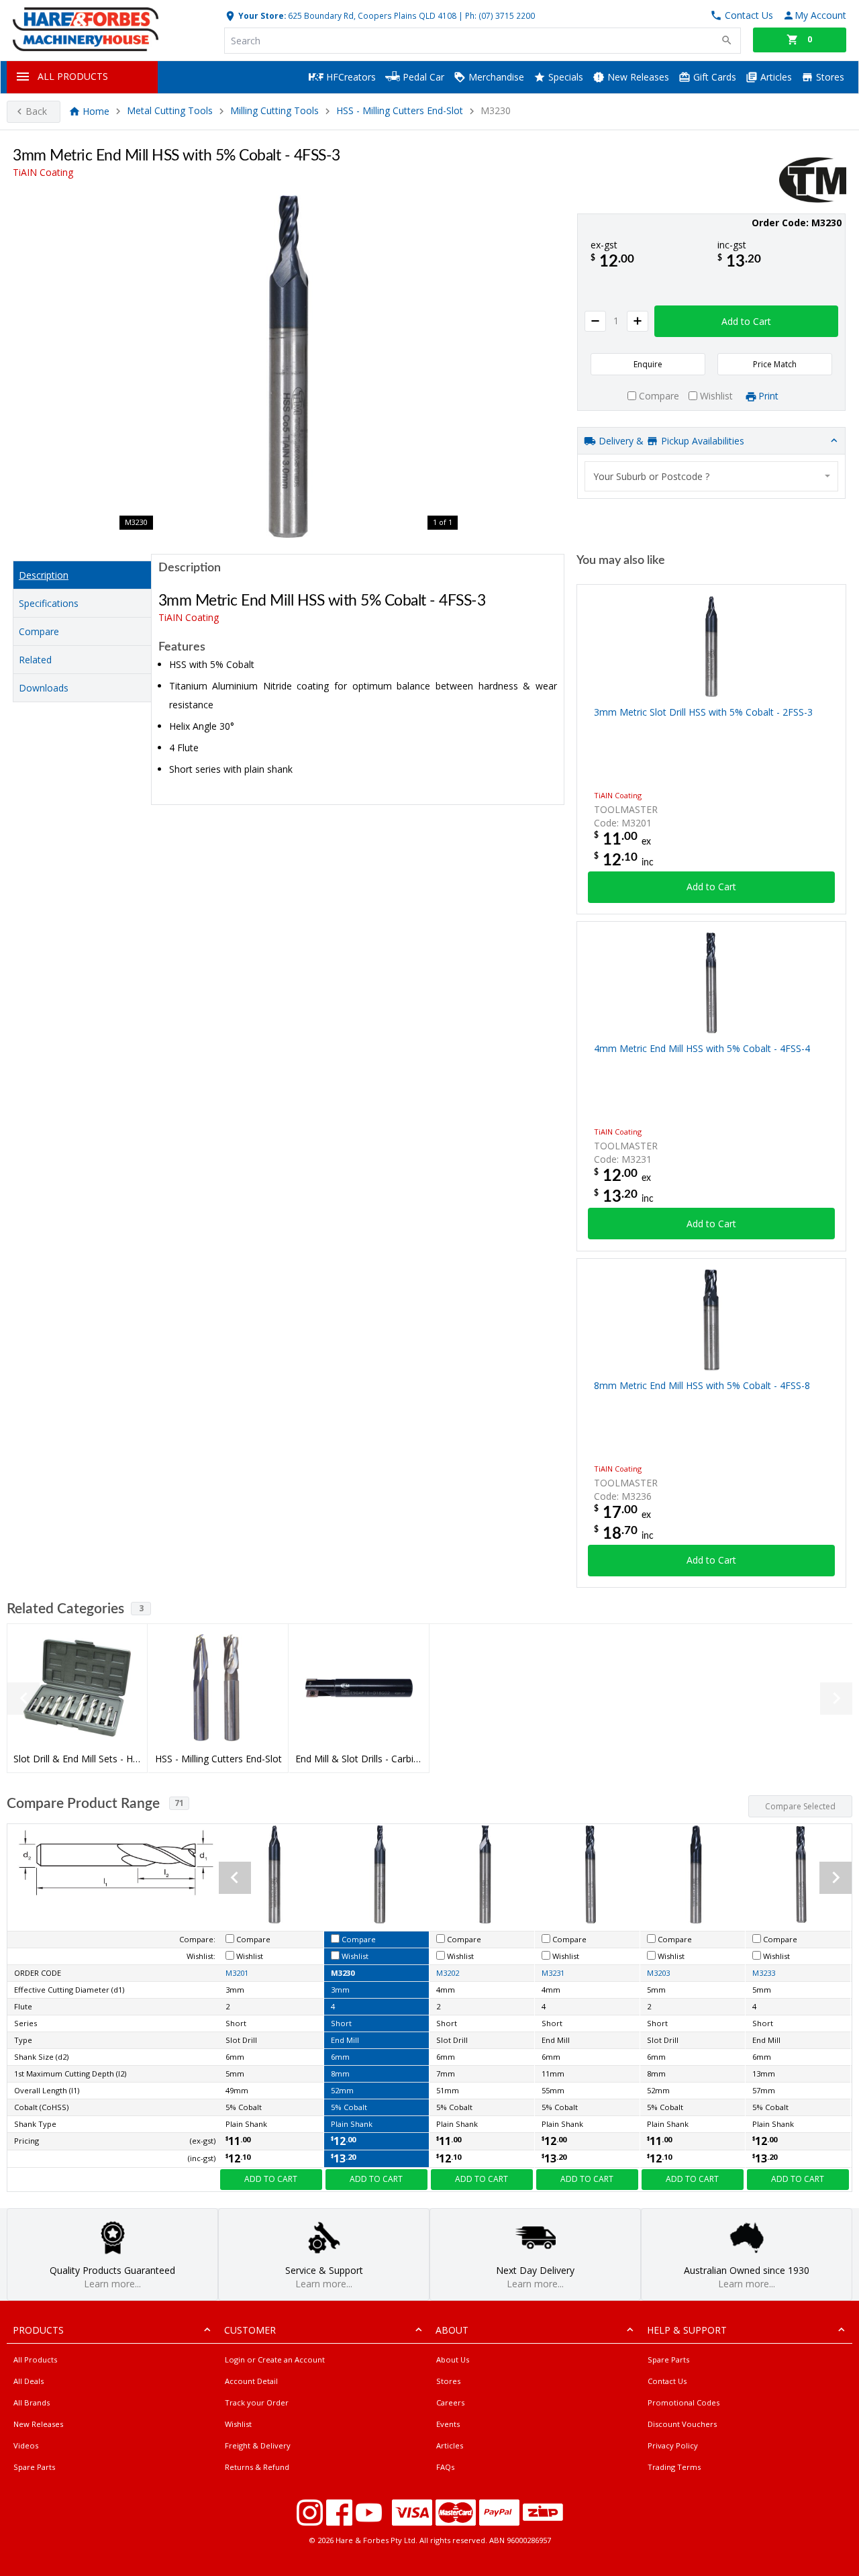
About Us (453, 2359)
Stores (829, 77)
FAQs (445, 2467)
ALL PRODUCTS (73, 76)
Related (35, 660)
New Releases (637, 77)
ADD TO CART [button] (271, 2179)
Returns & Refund (257, 2467)
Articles (775, 77)
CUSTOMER (250, 2330)
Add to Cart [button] (746, 321)
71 (179, 1803)
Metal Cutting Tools (170, 111)
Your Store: (261, 15)
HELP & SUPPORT (687, 2330)
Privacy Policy (673, 2445)
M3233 (764, 1973)
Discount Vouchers (682, 2424)
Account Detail (251, 2381)
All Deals (29, 2381)
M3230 (343, 1973)
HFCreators (350, 77)
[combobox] (711, 476)
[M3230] (289, 367)
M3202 (448, 1973)
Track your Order (257, 2402)
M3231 (553, 1973)
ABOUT (452, 2330)
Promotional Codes (684, 2402)
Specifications (49, 603)
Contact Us (667, 2381)
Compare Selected (800, 1806)
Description (44, 575)
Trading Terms (674, 2467)
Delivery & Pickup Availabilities (670, 441)
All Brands (32, 2402)
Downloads (44, 688)
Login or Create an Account (275, 2359)
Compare (39, 631)
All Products (35, 2359)
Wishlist (238, 2424)
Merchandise (495, 77)
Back (36, 111)
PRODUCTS (38, 2330)
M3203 (658, 1973)
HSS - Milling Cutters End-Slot (400, 111)
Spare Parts (34, 2467)
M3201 (237, 1973)
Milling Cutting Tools (274, 111)
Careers (450, 2402)
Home (96, 111)
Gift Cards (713, 77)
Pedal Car (422, 77)
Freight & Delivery (258, 2445)
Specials (564, 77)
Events (448, 2424)
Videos (26, 2445)
